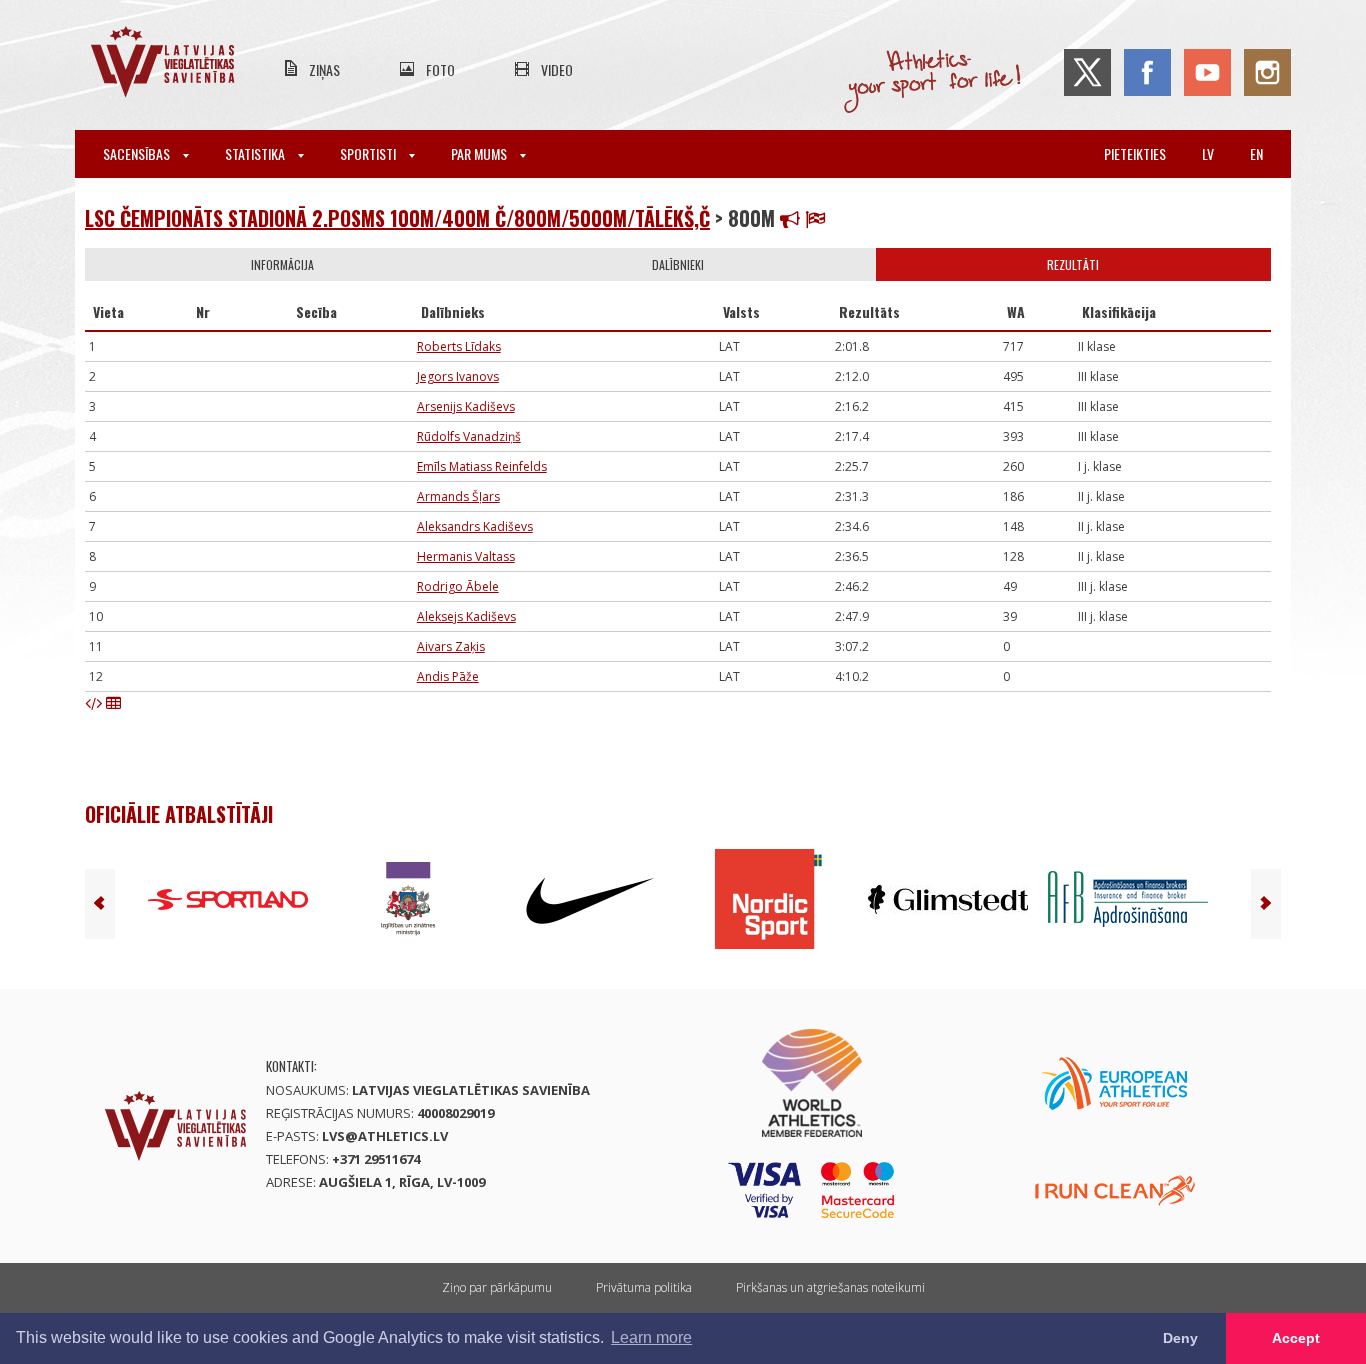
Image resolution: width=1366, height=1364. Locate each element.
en (1256, 153)
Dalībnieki (678, 264)
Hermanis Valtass (466, 556)
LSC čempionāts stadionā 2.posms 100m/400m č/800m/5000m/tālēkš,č (397, 218)
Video (557, 69)
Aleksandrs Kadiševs (475, 526)
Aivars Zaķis (451, 646)
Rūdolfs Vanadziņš (469, 436)
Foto (440, 69)
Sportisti (369, 153)
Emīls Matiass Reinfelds (482, 466)
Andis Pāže (448, 676)
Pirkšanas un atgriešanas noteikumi (830, 1287)
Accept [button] (1296, 1338)
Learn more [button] (651, 1337)
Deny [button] (1180, 1338)
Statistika (256, 153)
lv (1208, 153)
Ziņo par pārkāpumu (497, 1287)
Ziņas (324, 69)
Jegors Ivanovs (458, 376)
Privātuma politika (644, 1287)
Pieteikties (1135, 153)
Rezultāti (1073, 264)
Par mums (480, 153)
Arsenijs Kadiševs (466, 406)
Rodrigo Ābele (458, 586)
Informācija (282, 264)
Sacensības (138, 153)
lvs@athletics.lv (385, 1136)
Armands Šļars (458, 496)
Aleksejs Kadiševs (466, 616)
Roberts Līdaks (459, 346)
